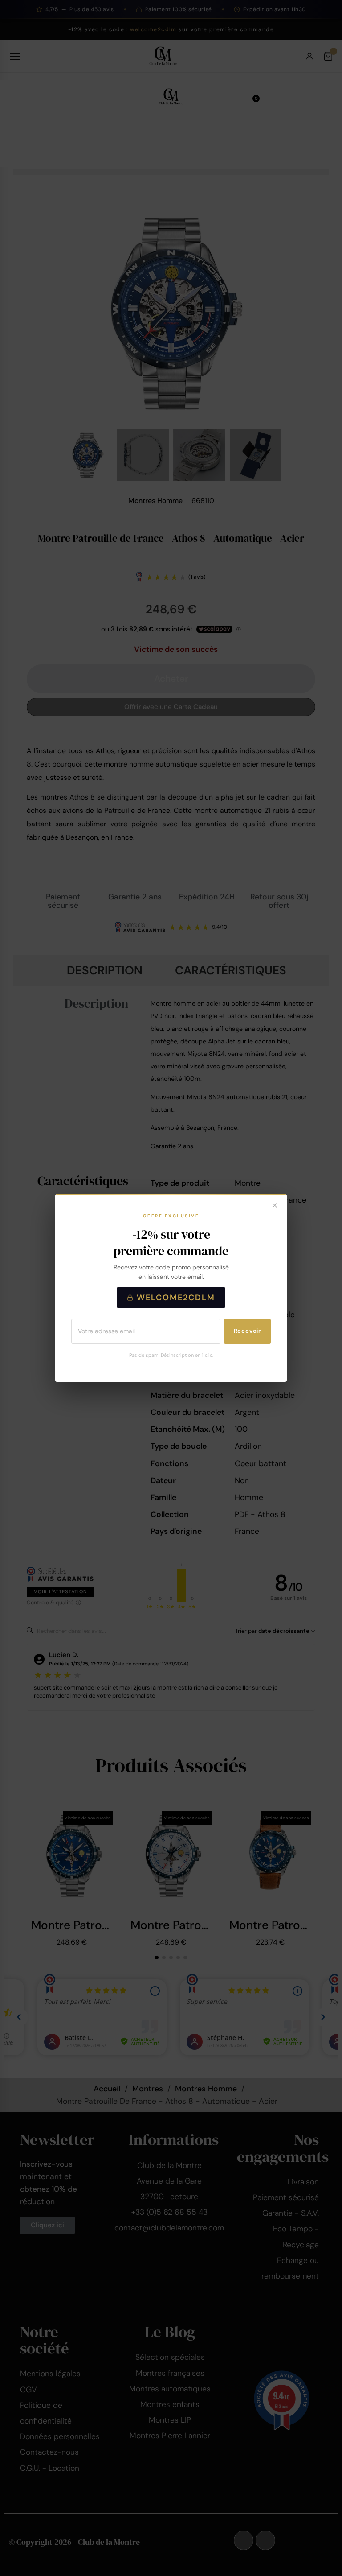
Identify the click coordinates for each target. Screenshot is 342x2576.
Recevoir (247, 1331)
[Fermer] (275, 1206)
